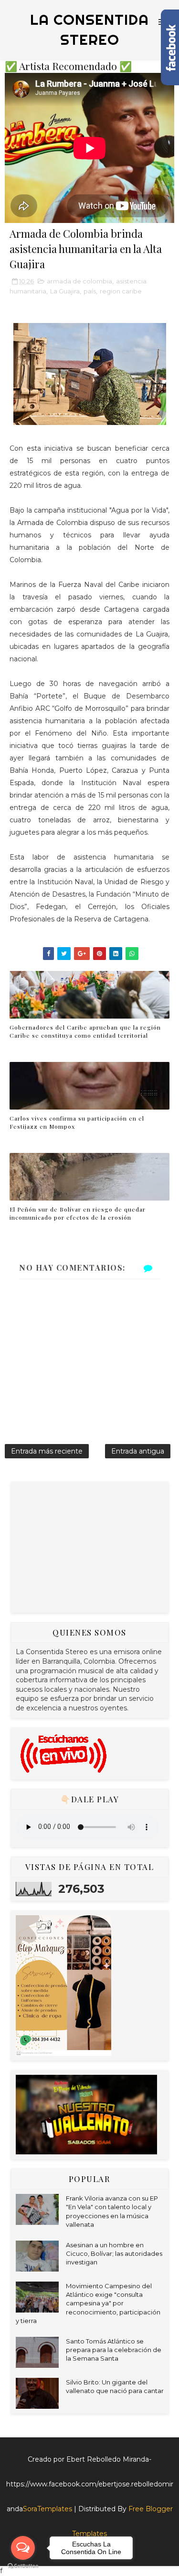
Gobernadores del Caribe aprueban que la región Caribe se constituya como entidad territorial (85, 1031)
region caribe (121, 291)
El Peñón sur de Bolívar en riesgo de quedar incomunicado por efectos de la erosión (78, 1213)
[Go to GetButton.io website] (23, 2566)
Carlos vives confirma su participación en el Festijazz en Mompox (77, 1122)
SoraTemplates (47, 2509)
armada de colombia (79, 281)
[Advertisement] (87, 1546)
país (90, 291)
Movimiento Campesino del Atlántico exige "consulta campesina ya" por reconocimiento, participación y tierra (88, 2303)
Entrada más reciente (47, 1451)
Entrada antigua (138, 1451)
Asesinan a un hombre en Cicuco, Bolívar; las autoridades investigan (114, 2253)
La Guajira (65, 291)
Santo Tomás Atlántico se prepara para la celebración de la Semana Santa (114, 2350)
